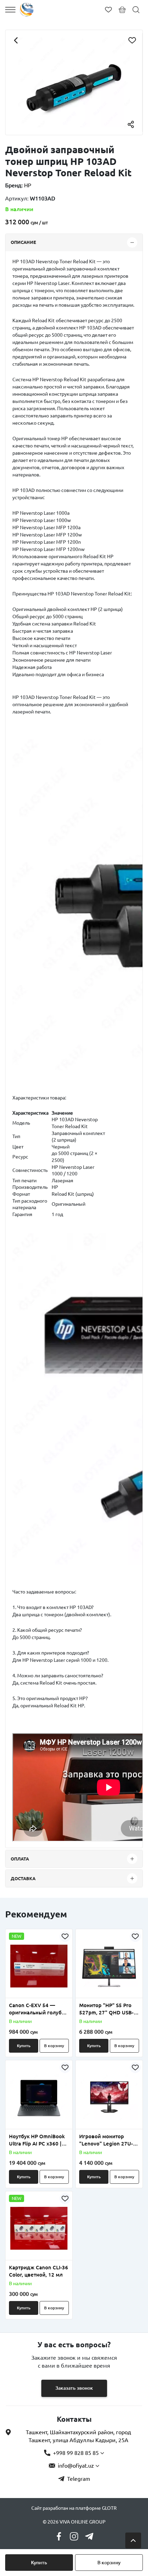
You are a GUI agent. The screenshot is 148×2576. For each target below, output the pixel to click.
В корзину (109, 2563)
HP (28, 185)
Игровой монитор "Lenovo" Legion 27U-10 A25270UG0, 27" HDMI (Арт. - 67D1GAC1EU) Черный (109, 2140)
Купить (39, 2563)
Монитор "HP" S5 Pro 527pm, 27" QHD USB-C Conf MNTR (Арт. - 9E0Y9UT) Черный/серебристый (108, 2009)
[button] (22, 1994)
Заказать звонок (74, 2388)
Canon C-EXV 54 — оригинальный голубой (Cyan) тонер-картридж (38, 2009)
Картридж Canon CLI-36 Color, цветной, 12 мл (39, 2271)
